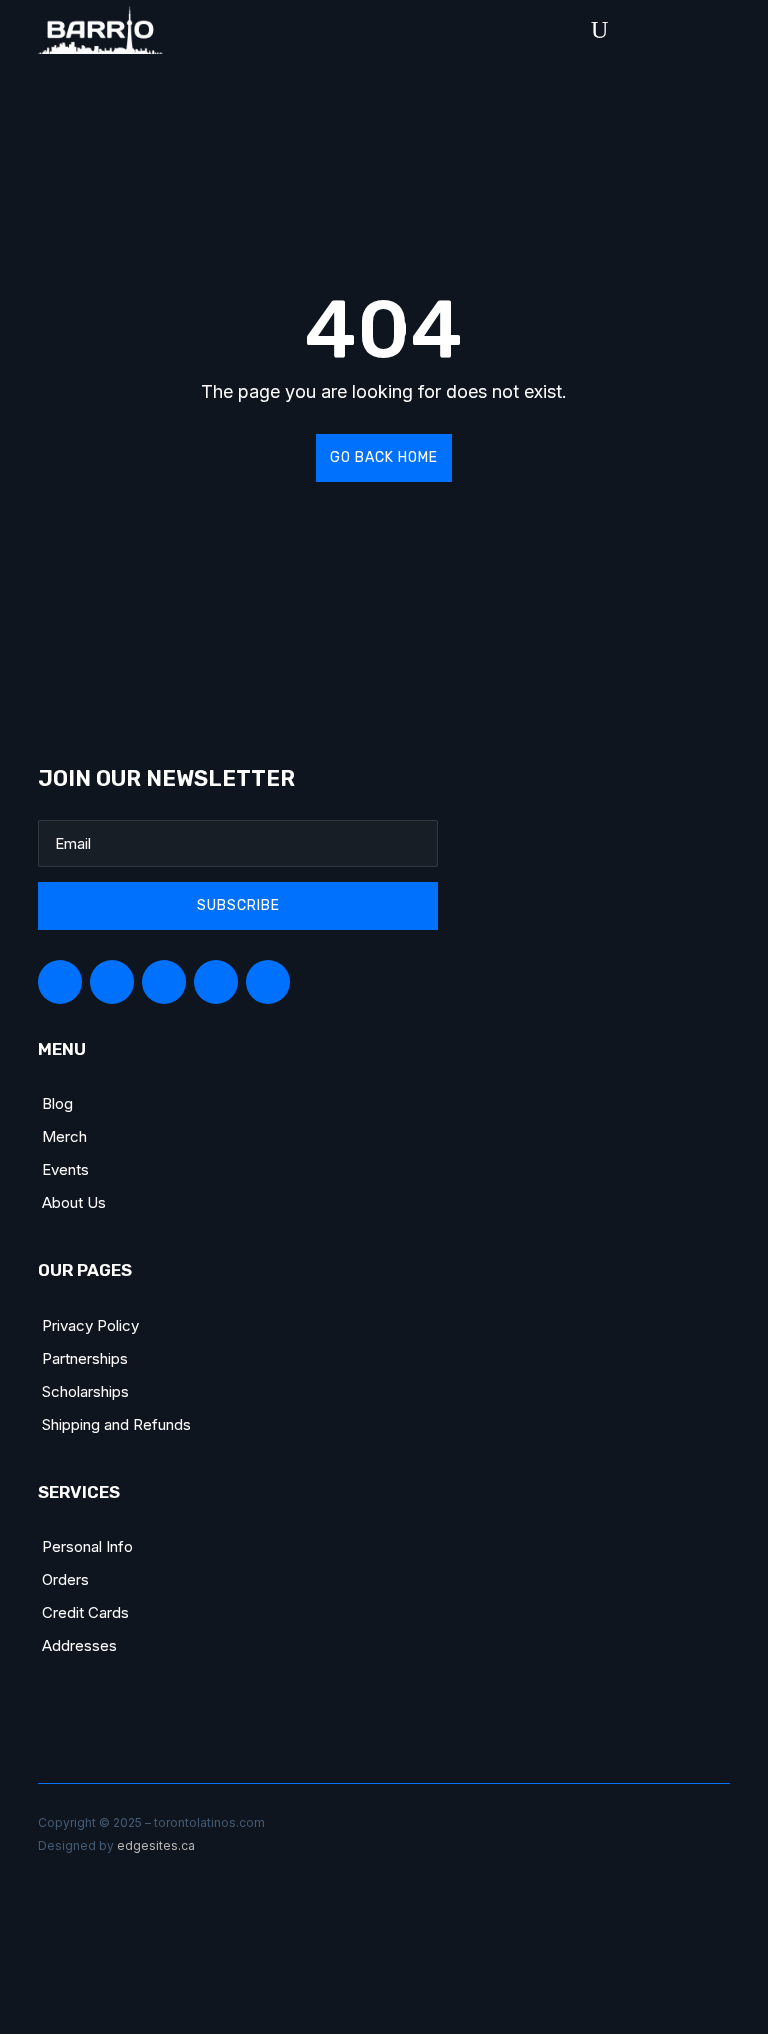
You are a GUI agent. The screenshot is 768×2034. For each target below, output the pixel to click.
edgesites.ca (156, 1845)
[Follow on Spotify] (112, 982)
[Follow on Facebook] (60, 982)
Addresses (79, 1645)
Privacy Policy (90, 1325)
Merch (64, 1136)
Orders (65, 1579)
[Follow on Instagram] (164, 982)
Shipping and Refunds (116, 1424)
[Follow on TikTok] (216, 982)
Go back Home (384, 457)
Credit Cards (85, 1612)
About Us (74, 1202)
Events (65, 1169)
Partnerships (85, 1358)
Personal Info (87, 1546)
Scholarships (85, 1391)
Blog (57, 1103)
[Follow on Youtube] (268, 982)
